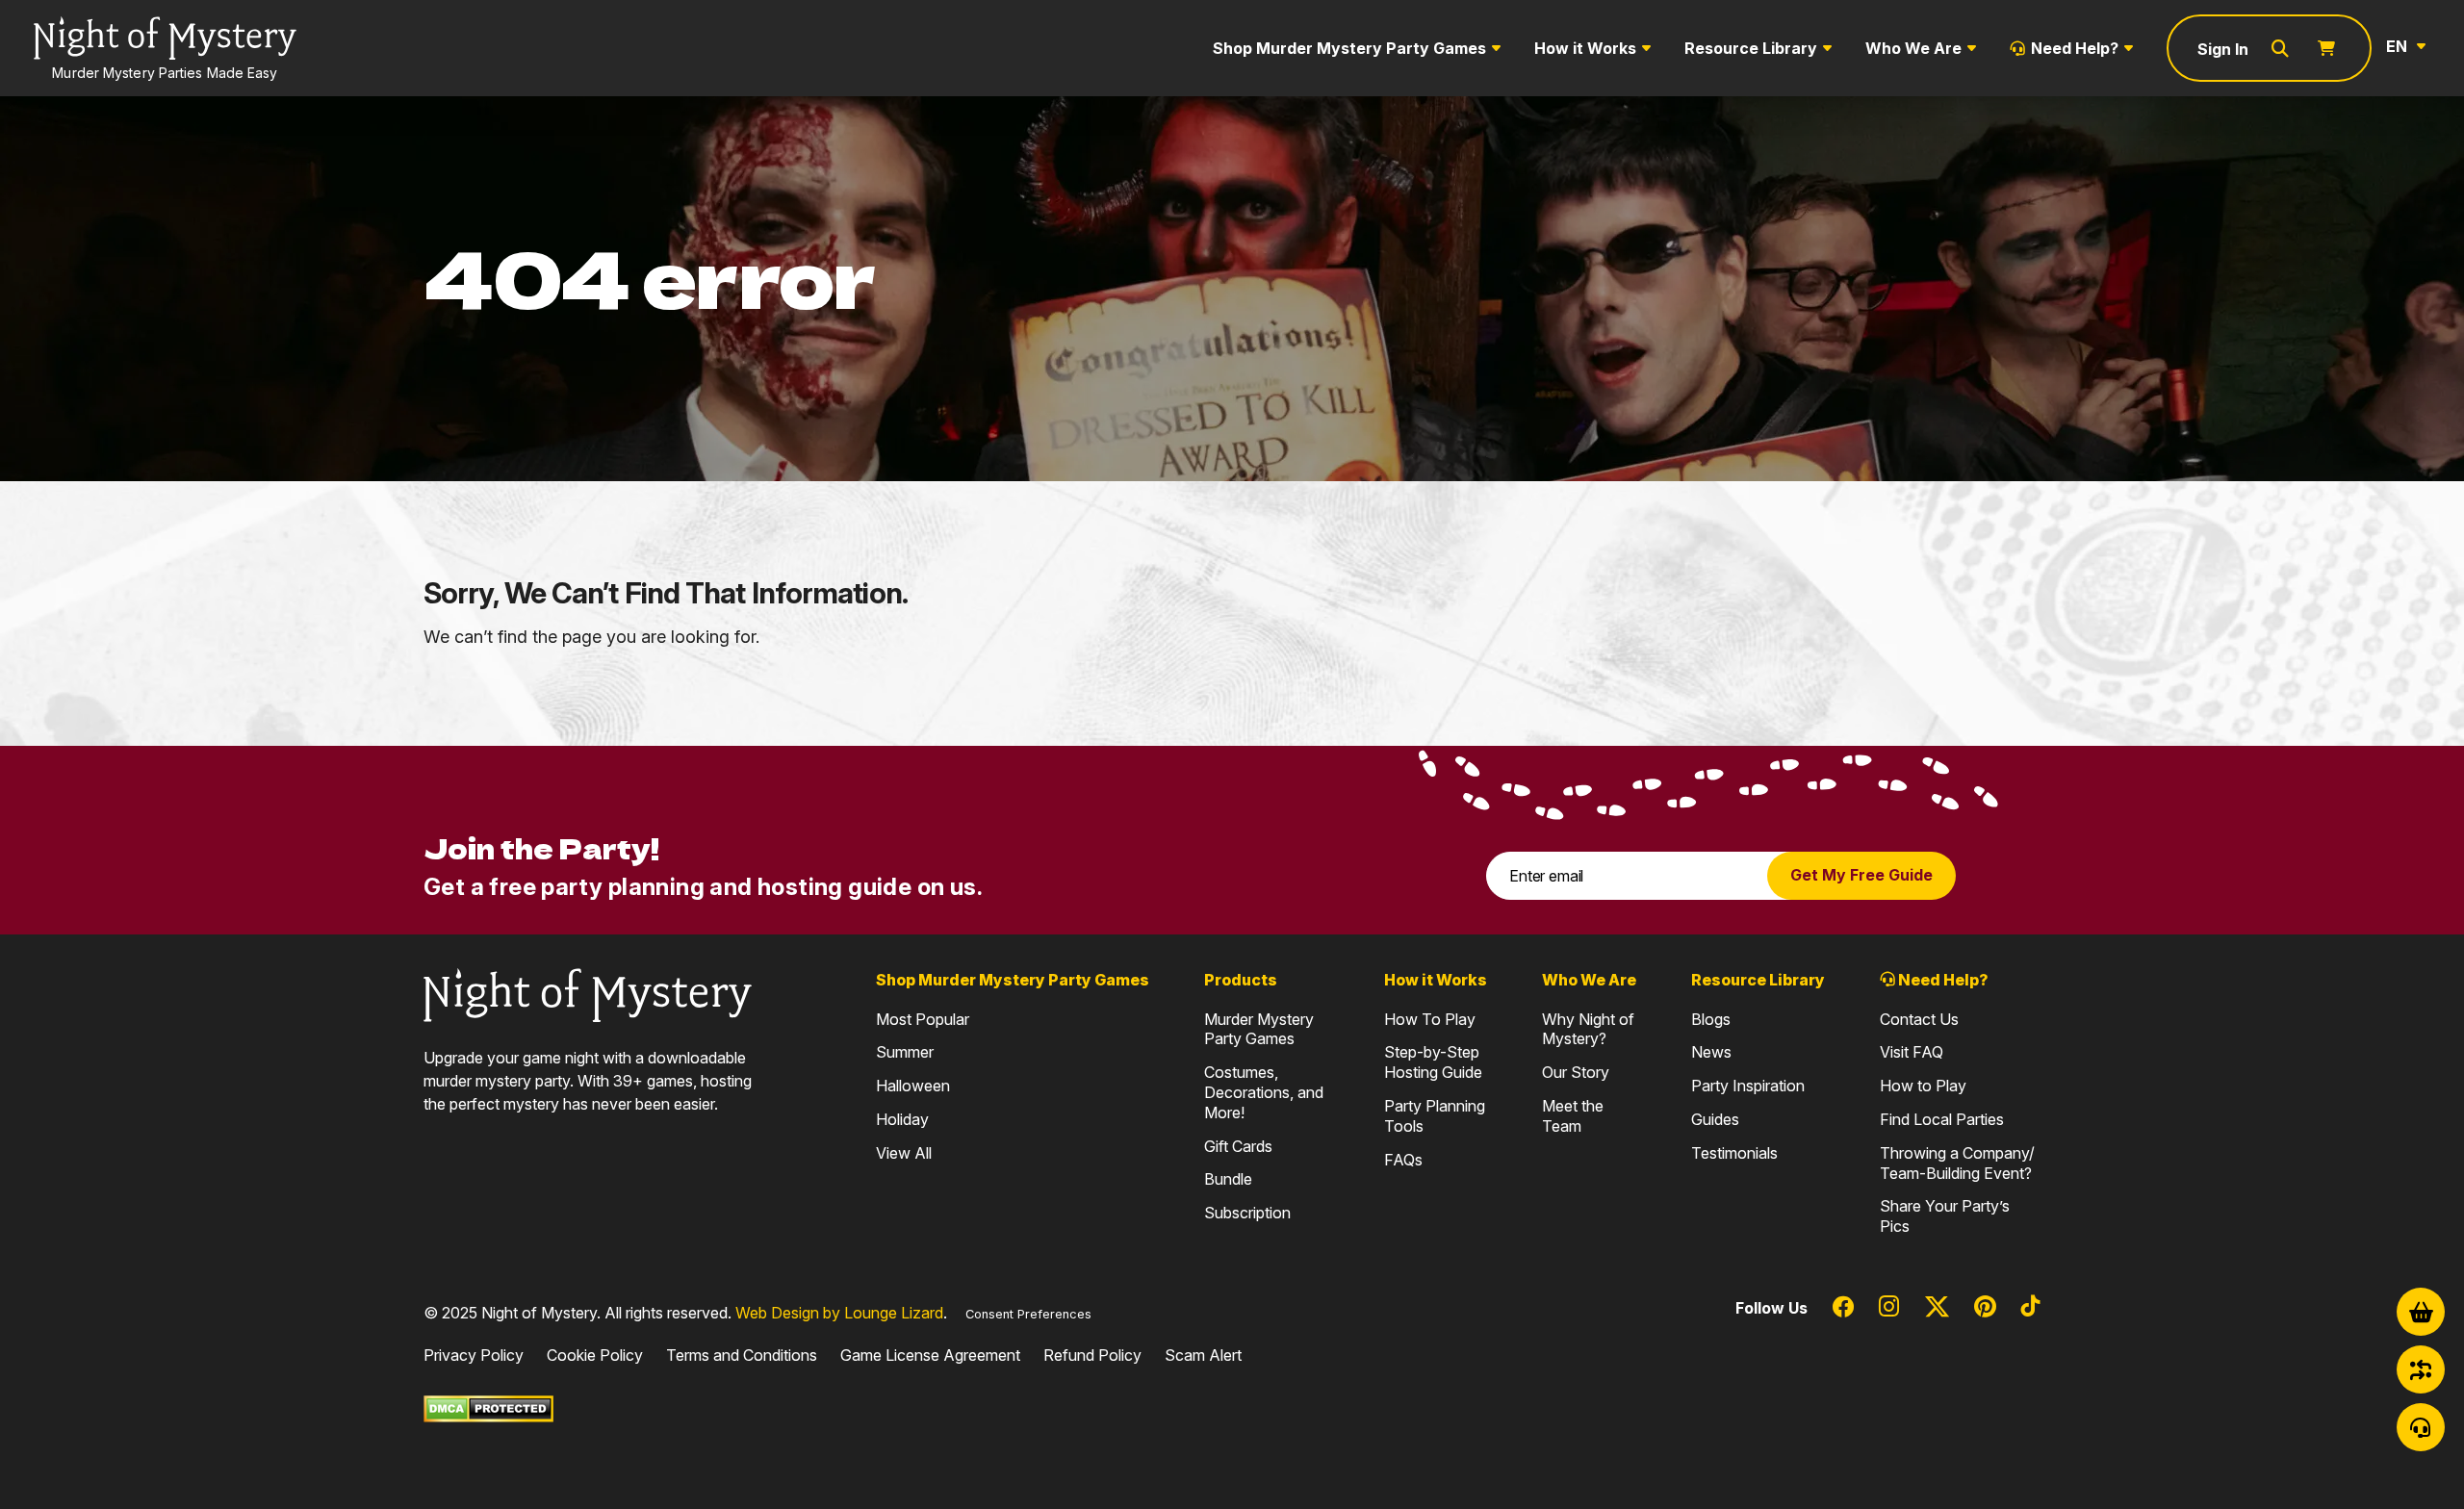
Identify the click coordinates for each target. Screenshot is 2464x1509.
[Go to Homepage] (588, 993)
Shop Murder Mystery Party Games (1349, 48)
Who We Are (1913, 48)
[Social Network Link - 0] (1843, 1308)
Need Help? (2075, 48)
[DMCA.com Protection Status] (488, 1408)
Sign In (2223, 49)
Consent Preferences (1028, 1314)
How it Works (1585, 48)
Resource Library (1751, 48)
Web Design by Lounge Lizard (839, 1313)
